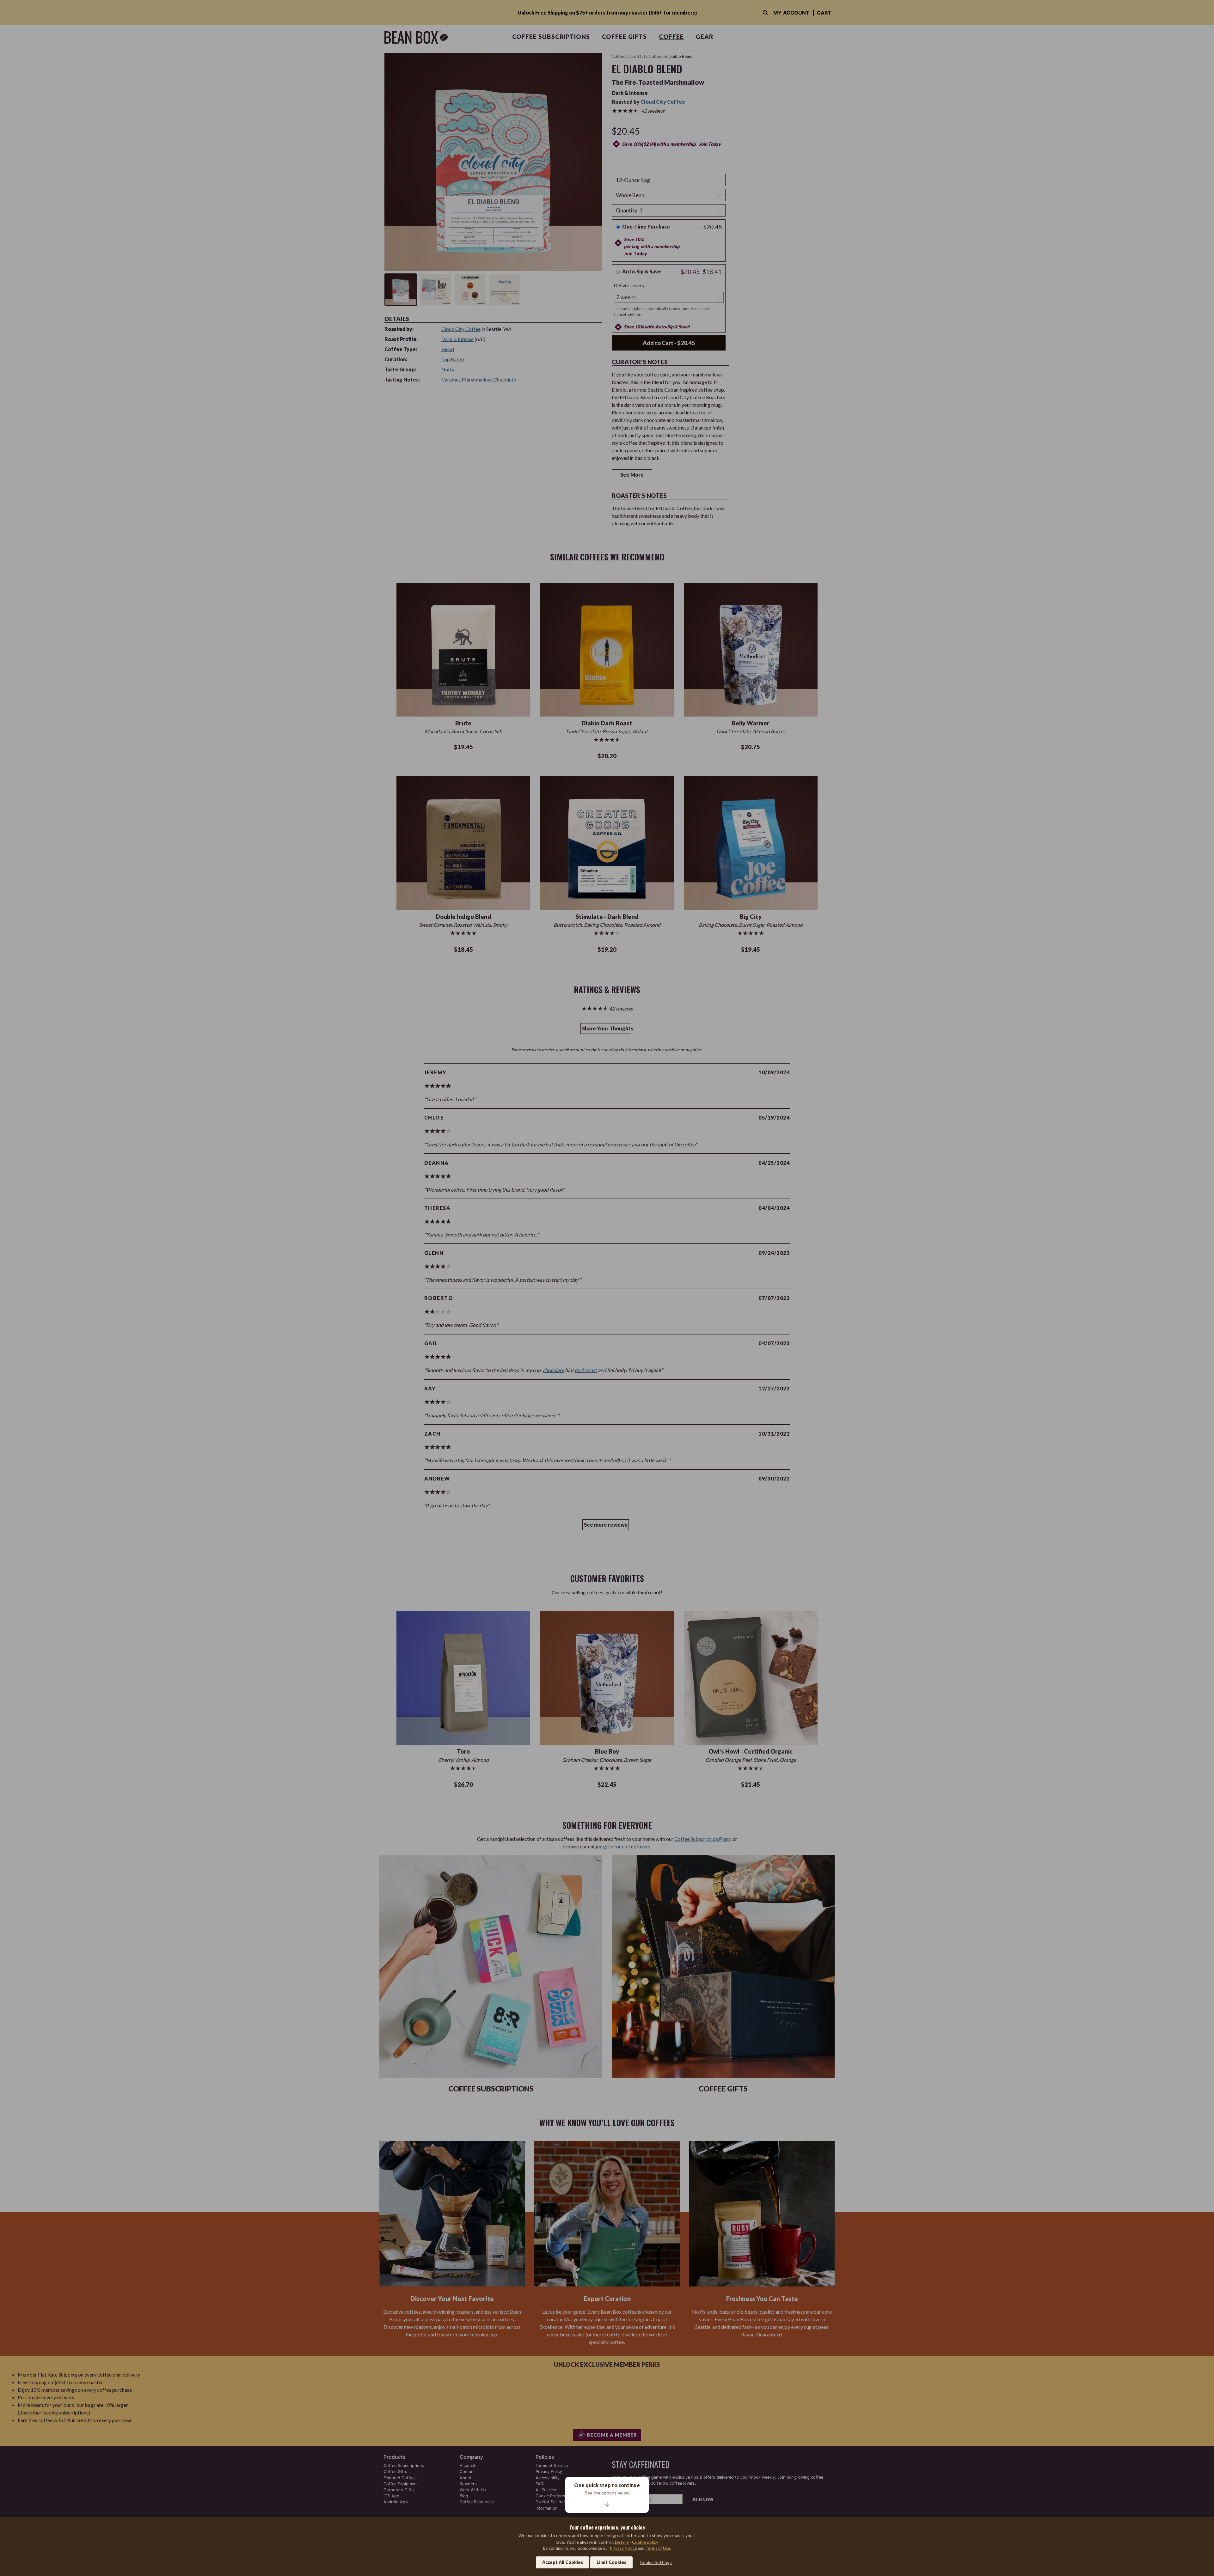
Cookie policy (645, 2542)
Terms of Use (658, 2548)
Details (622, 2542)
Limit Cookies (611, 2562)
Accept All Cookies (563, 2562)
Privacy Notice (623, 2548)
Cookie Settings (656, 2562)
